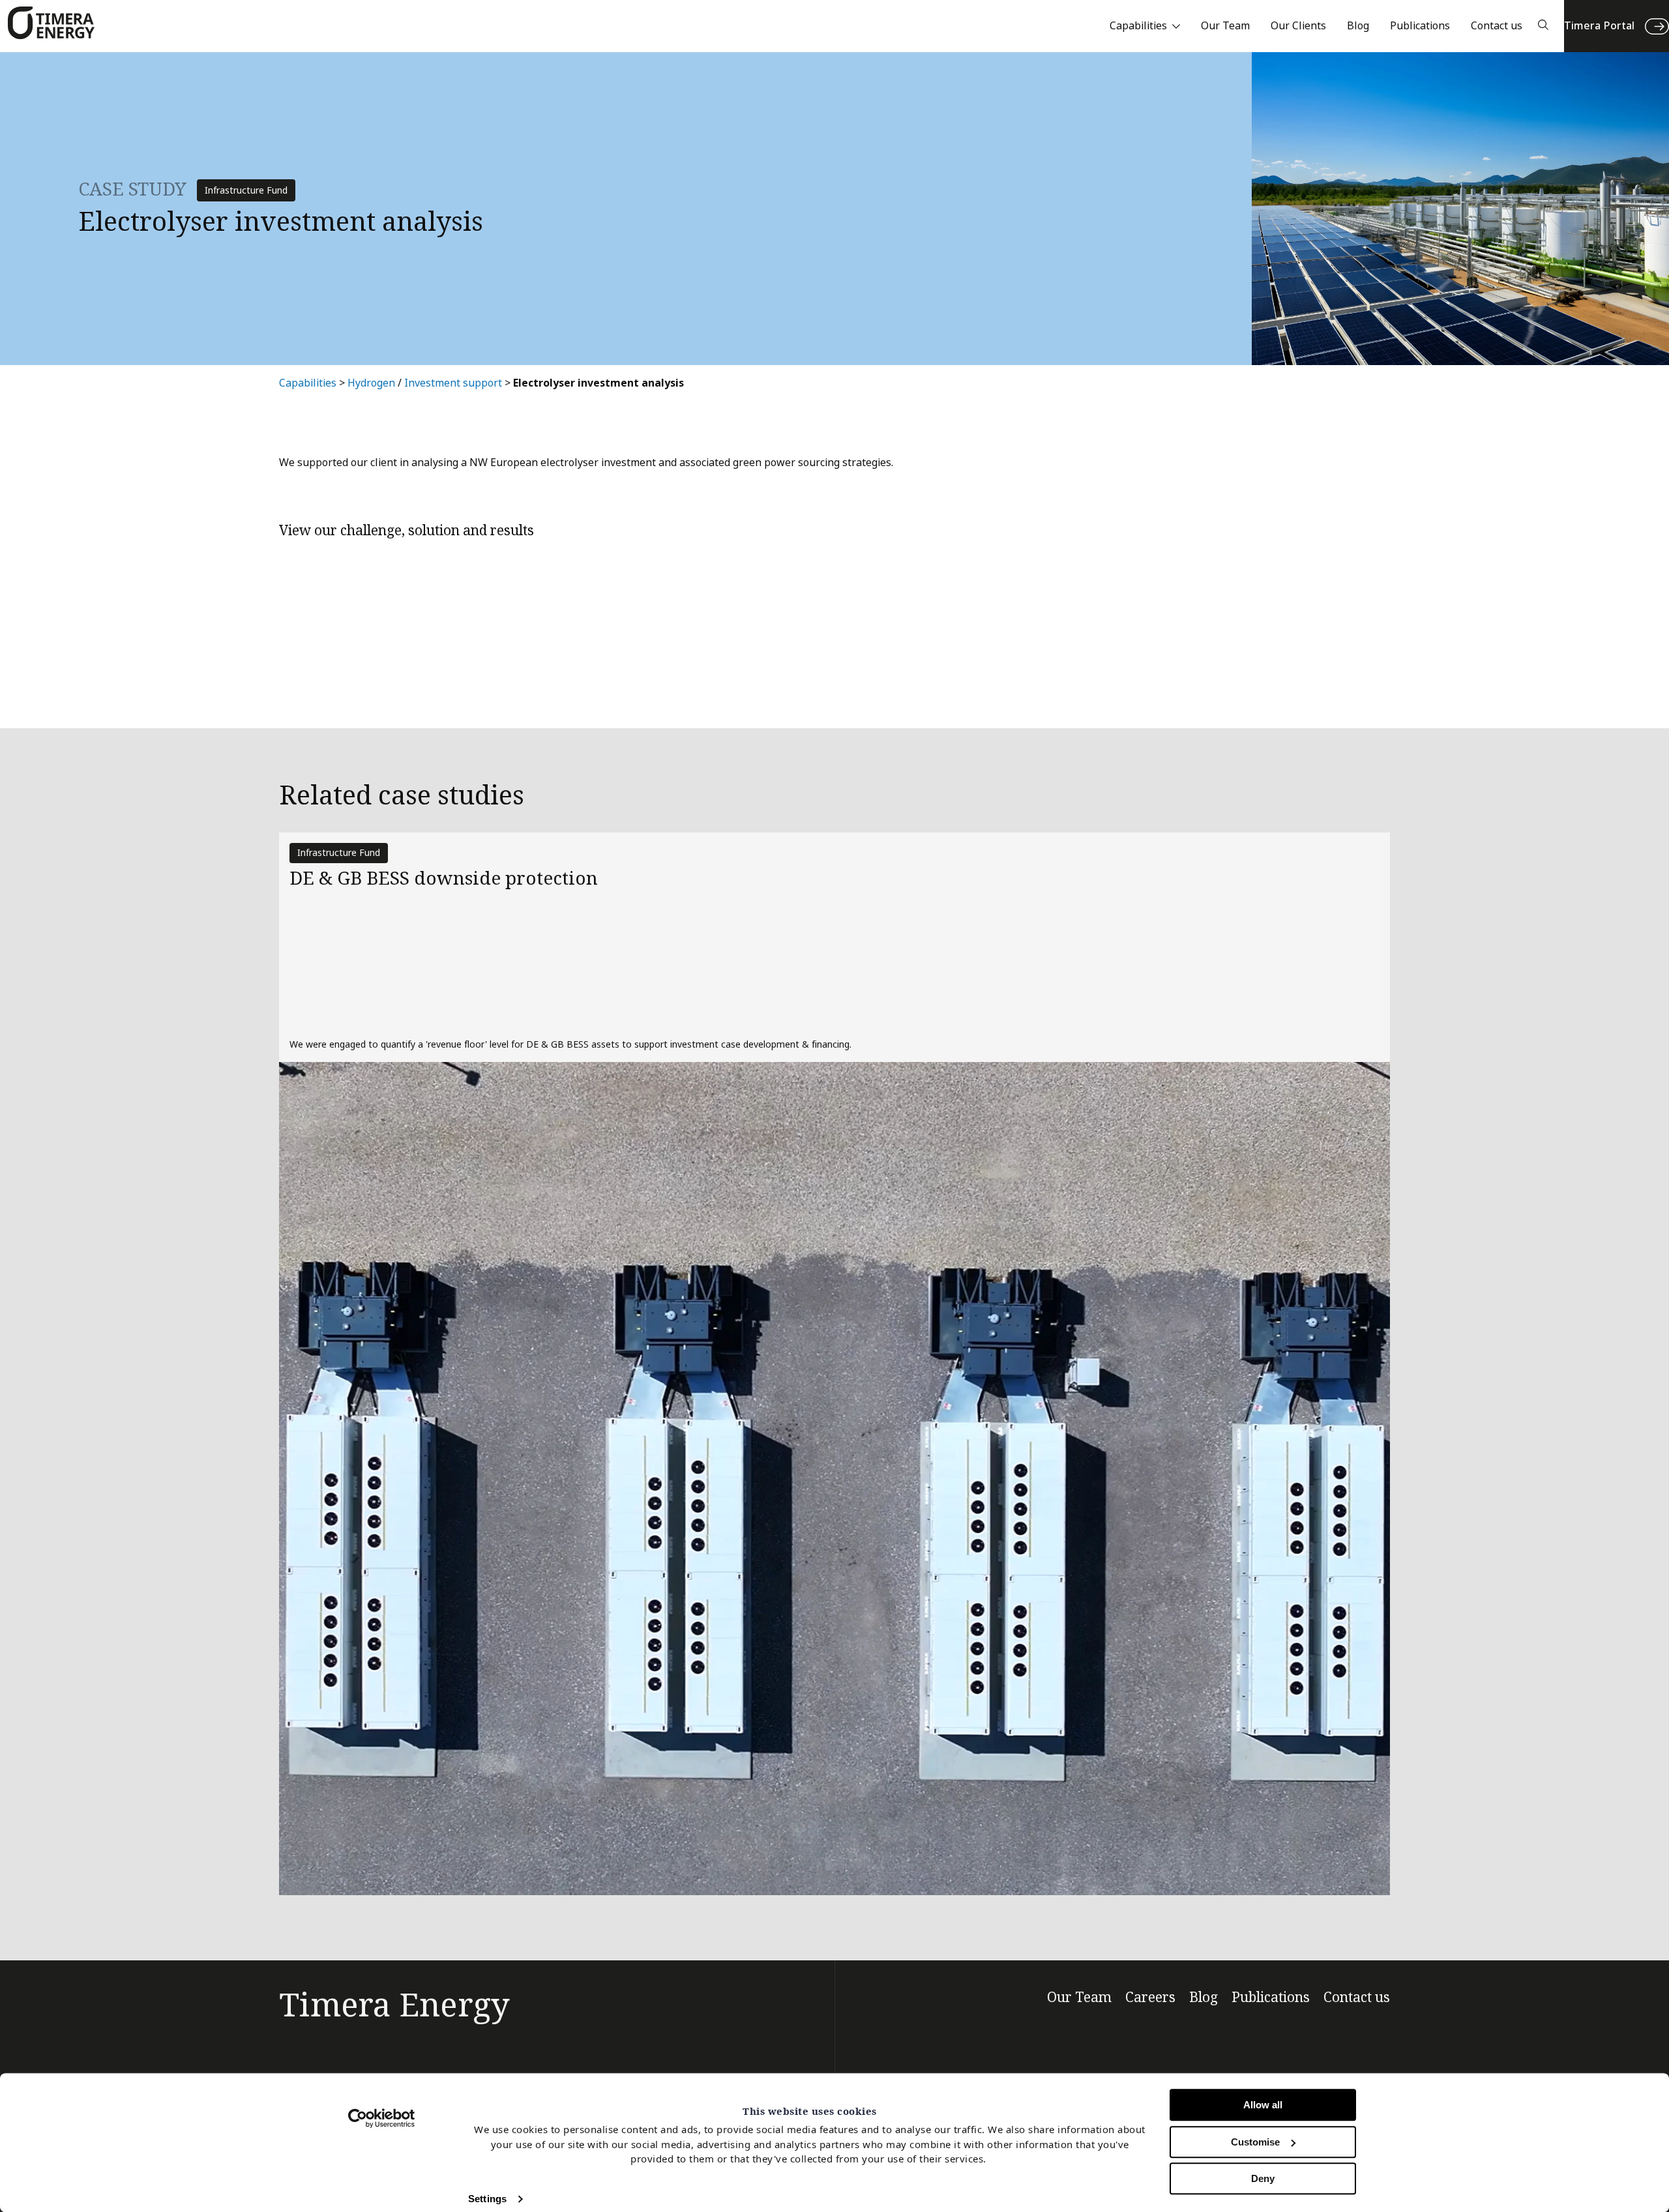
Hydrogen (371, 383)
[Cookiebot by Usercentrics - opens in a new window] (382, 2118)
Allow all (1263, 2105)
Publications (1420, 26)
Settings (487, 2199)
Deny (1263, 2178)
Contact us (1497, 26)
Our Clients (1298, 26)
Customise (1255, 2142)
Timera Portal (1599, 26)
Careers (1150, 1998)
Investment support (453, 383)
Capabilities (1138, 26)
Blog (1358, 26)
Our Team (1225, 26)
